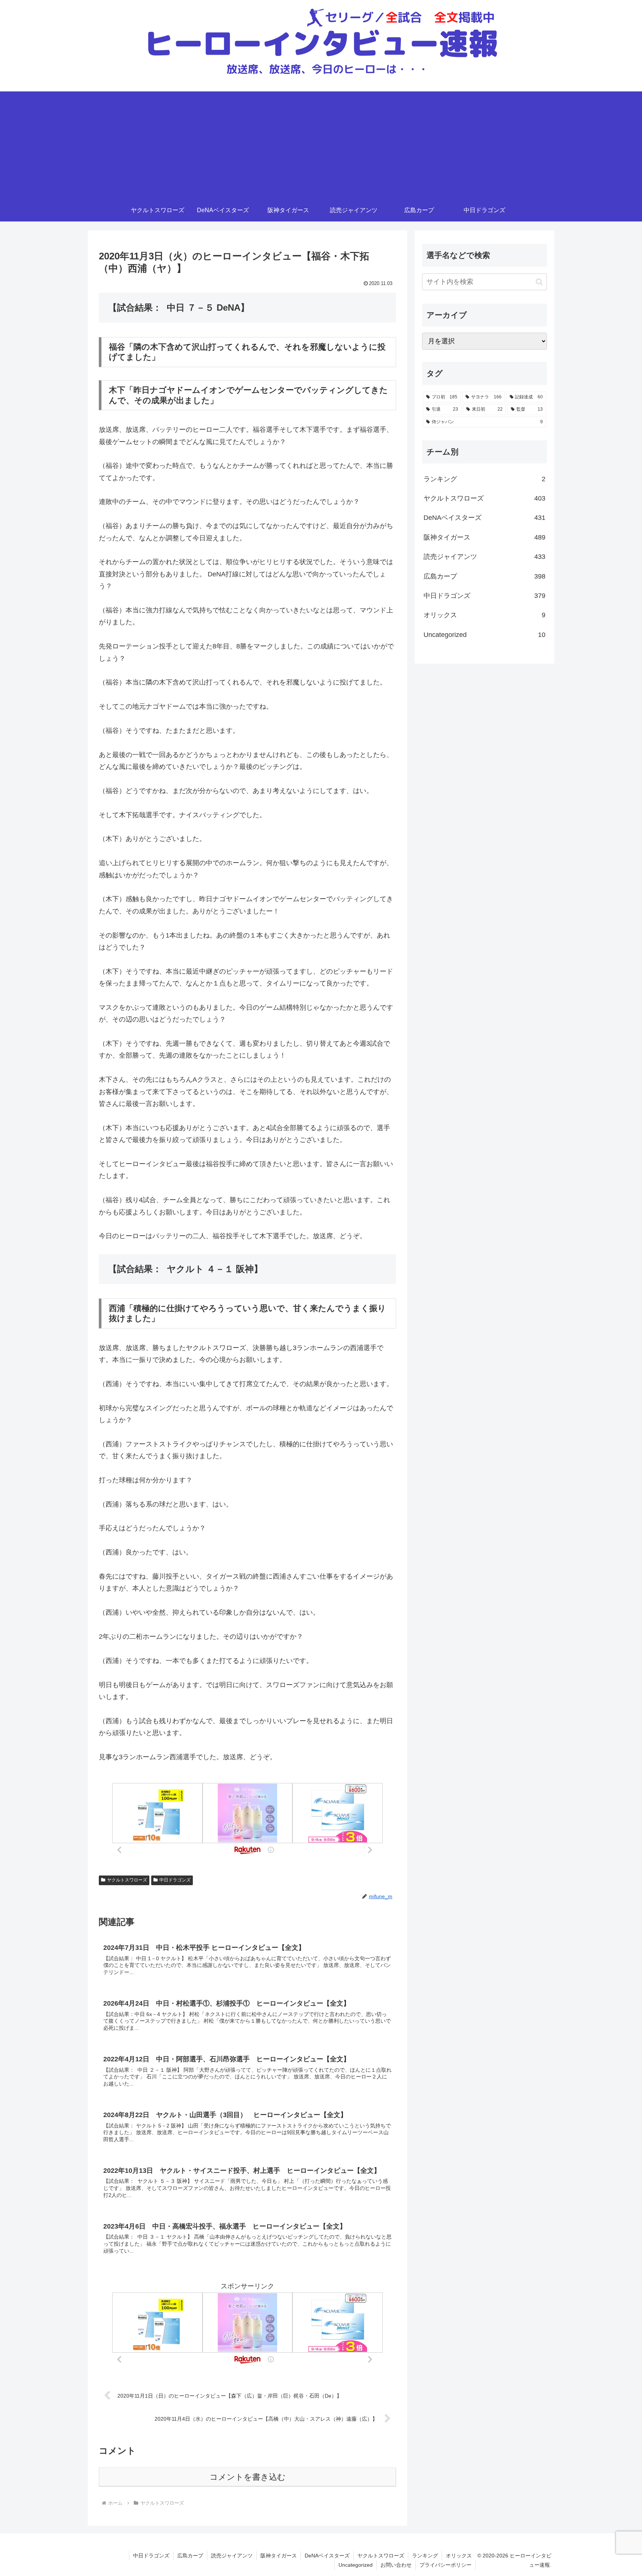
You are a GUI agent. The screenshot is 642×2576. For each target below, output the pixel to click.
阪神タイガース (279, 2556)
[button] (539, 282)
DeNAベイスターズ (327, 2556)
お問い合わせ (396, 2565)
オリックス (459, 2556)
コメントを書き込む (248, 2477)
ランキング (425, 2556)
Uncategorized (356, 2565)
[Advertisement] (321, 143)
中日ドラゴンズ (175, 1880)
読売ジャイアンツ (232, 2556)
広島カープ (190, 2556)
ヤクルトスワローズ (127, 1880)
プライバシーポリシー (445, 2565)
